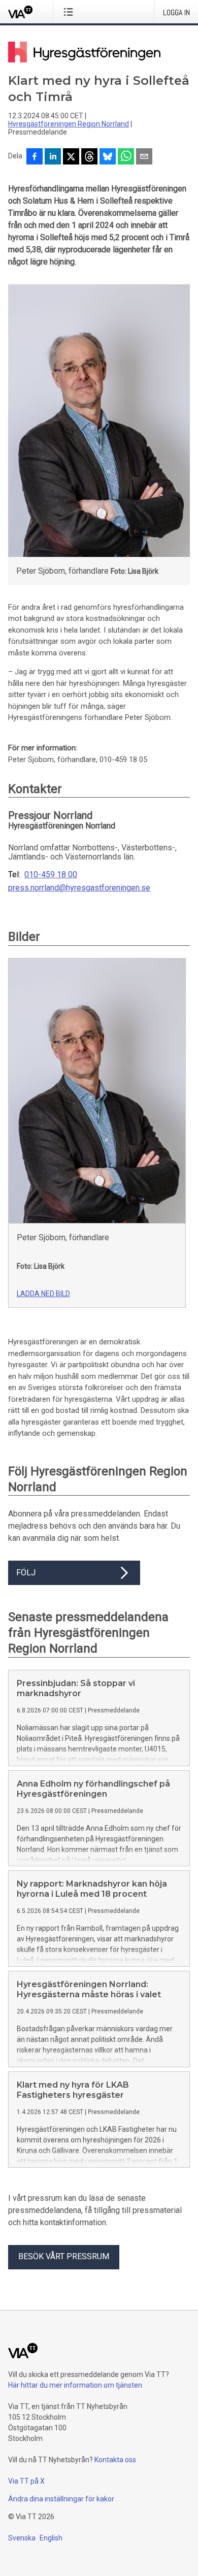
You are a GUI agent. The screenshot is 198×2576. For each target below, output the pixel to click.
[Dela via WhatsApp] (126, 157)
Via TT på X (26, 2481)
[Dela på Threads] (89, 157)
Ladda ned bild (43, 1294)
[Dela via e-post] (144, 157)
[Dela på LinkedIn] (53, 157)
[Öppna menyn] (70, 12)
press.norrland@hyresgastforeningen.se (79, 888)
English (51, 2538)
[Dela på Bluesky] (108, 157)
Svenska (22, 2538)
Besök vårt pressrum (64, 2256)
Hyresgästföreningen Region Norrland (69, 124)
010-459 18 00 (51, 875)
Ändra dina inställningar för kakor (61, 2499)
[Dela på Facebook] (35, 157)
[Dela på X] (71, 157)
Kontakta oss (115, 2460)
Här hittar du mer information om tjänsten (75, 2385)
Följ (26, 1573)
